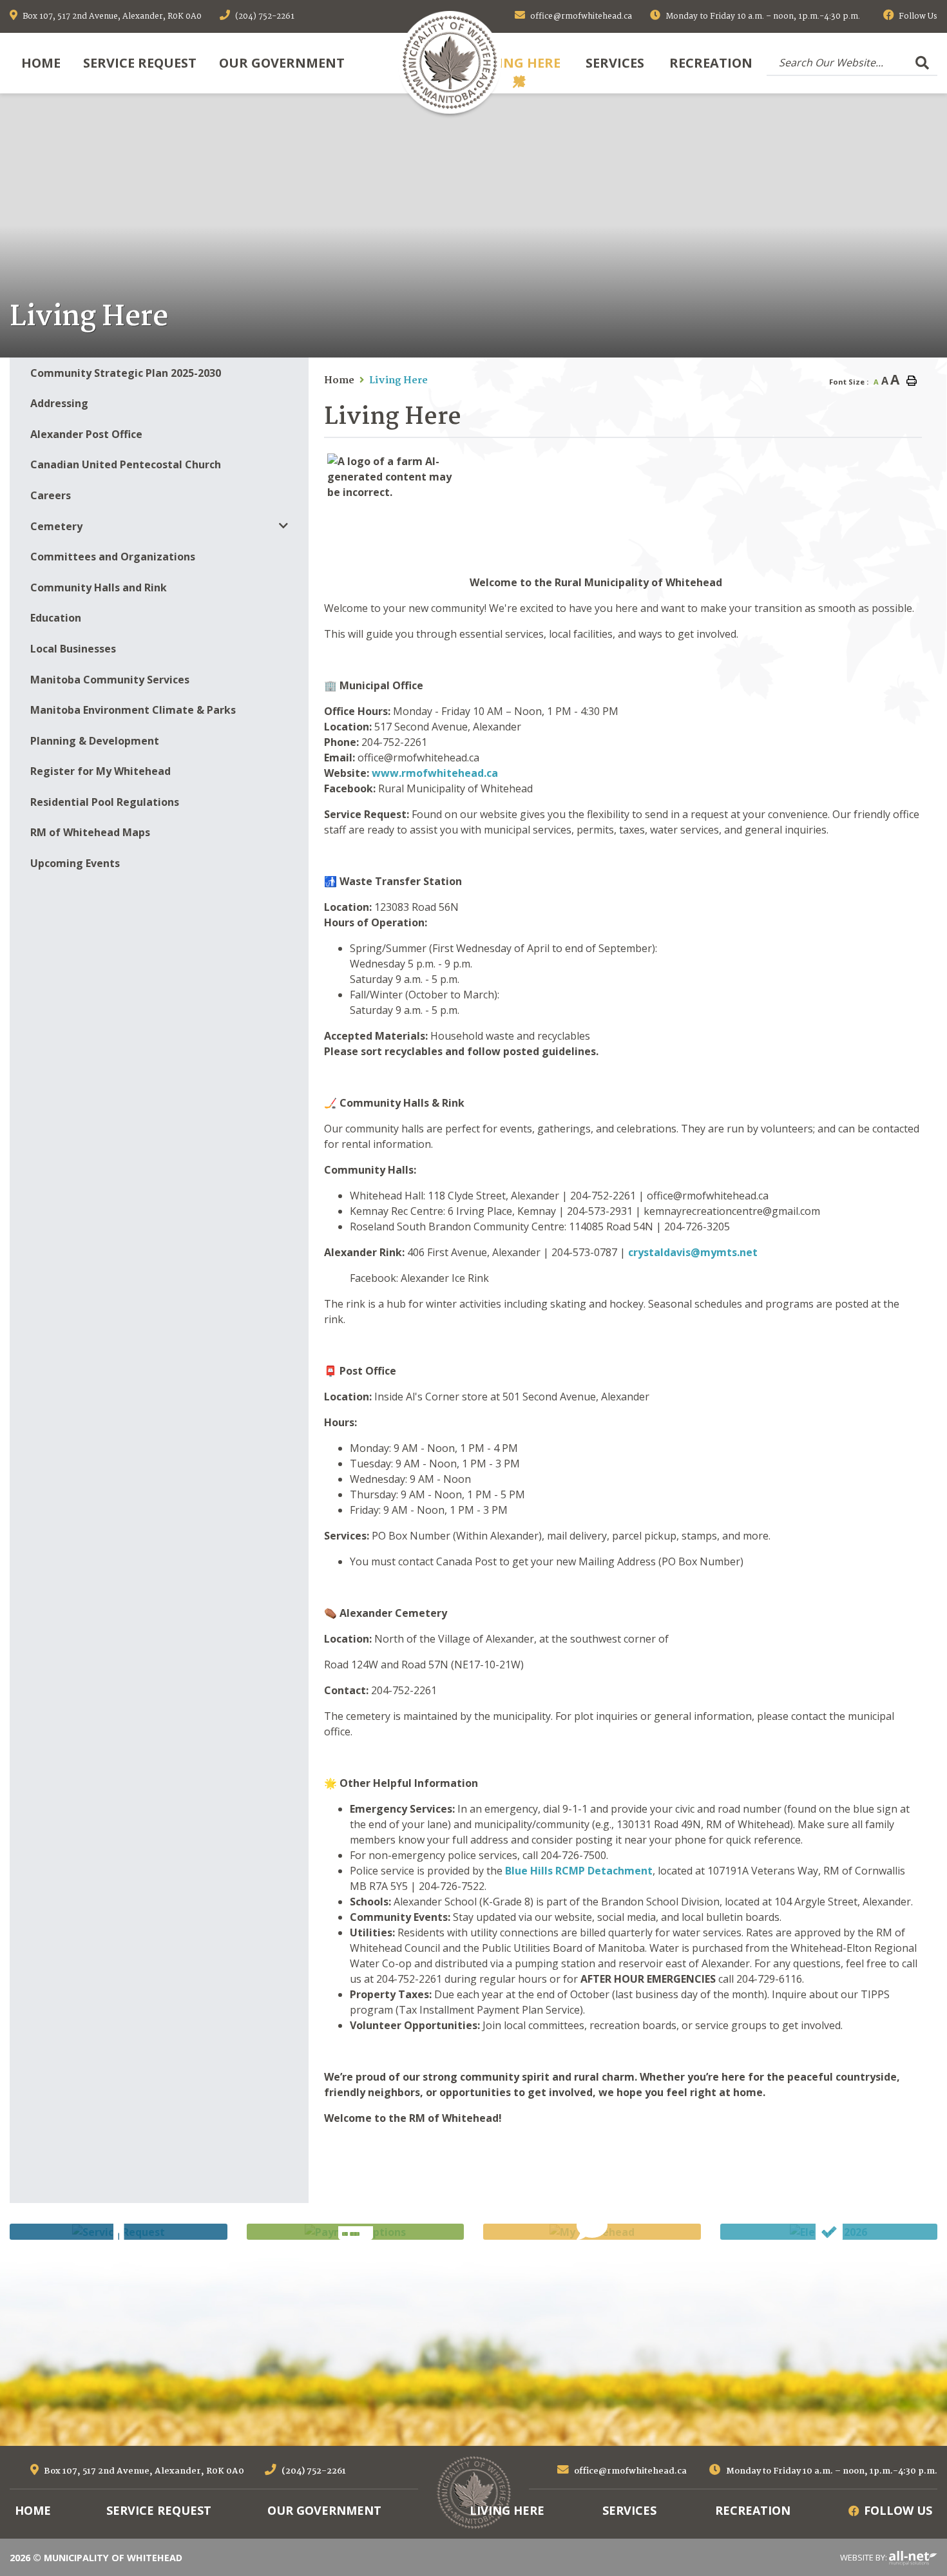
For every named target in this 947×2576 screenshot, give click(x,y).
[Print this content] (912, 381)
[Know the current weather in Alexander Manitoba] (936, 344)
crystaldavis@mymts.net (693, 1252)
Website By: (865, 2557)
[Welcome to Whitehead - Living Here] (450, 62)
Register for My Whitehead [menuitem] (100, 771)
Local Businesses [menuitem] (73, 649)
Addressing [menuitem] (59, 403)
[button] (283, 526)
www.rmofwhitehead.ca (435, 773)
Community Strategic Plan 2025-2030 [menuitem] (126, 373)
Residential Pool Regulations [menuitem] (105, 802)
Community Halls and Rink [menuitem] (99, 587)
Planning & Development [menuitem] (95, 741)
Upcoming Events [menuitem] (75, 863)
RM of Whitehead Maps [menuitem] (90, 832)
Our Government (324, 2510)
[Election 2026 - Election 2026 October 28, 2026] (829, 2232)
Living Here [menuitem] (519, 63)
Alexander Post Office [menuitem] (86, 434)
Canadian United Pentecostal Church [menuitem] (126, 464)
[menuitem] (41, 63)
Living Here (398, 381)
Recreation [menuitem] (711, 63)
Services (629, 2510)
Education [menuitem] (56, 618)
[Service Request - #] (119, 2232)
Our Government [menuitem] (282, 63)
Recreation (753, 2510)
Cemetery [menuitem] (56, 526)
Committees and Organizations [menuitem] (113, 557)
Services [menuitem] (615, 63)
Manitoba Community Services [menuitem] (110, 680)
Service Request (159, 2510)
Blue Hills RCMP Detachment (579, 1871)
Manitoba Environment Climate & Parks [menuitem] (133, 710)
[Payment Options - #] (356, 2232)
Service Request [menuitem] (140, 63)
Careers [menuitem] (51, 495)
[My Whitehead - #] (592, 2232)
